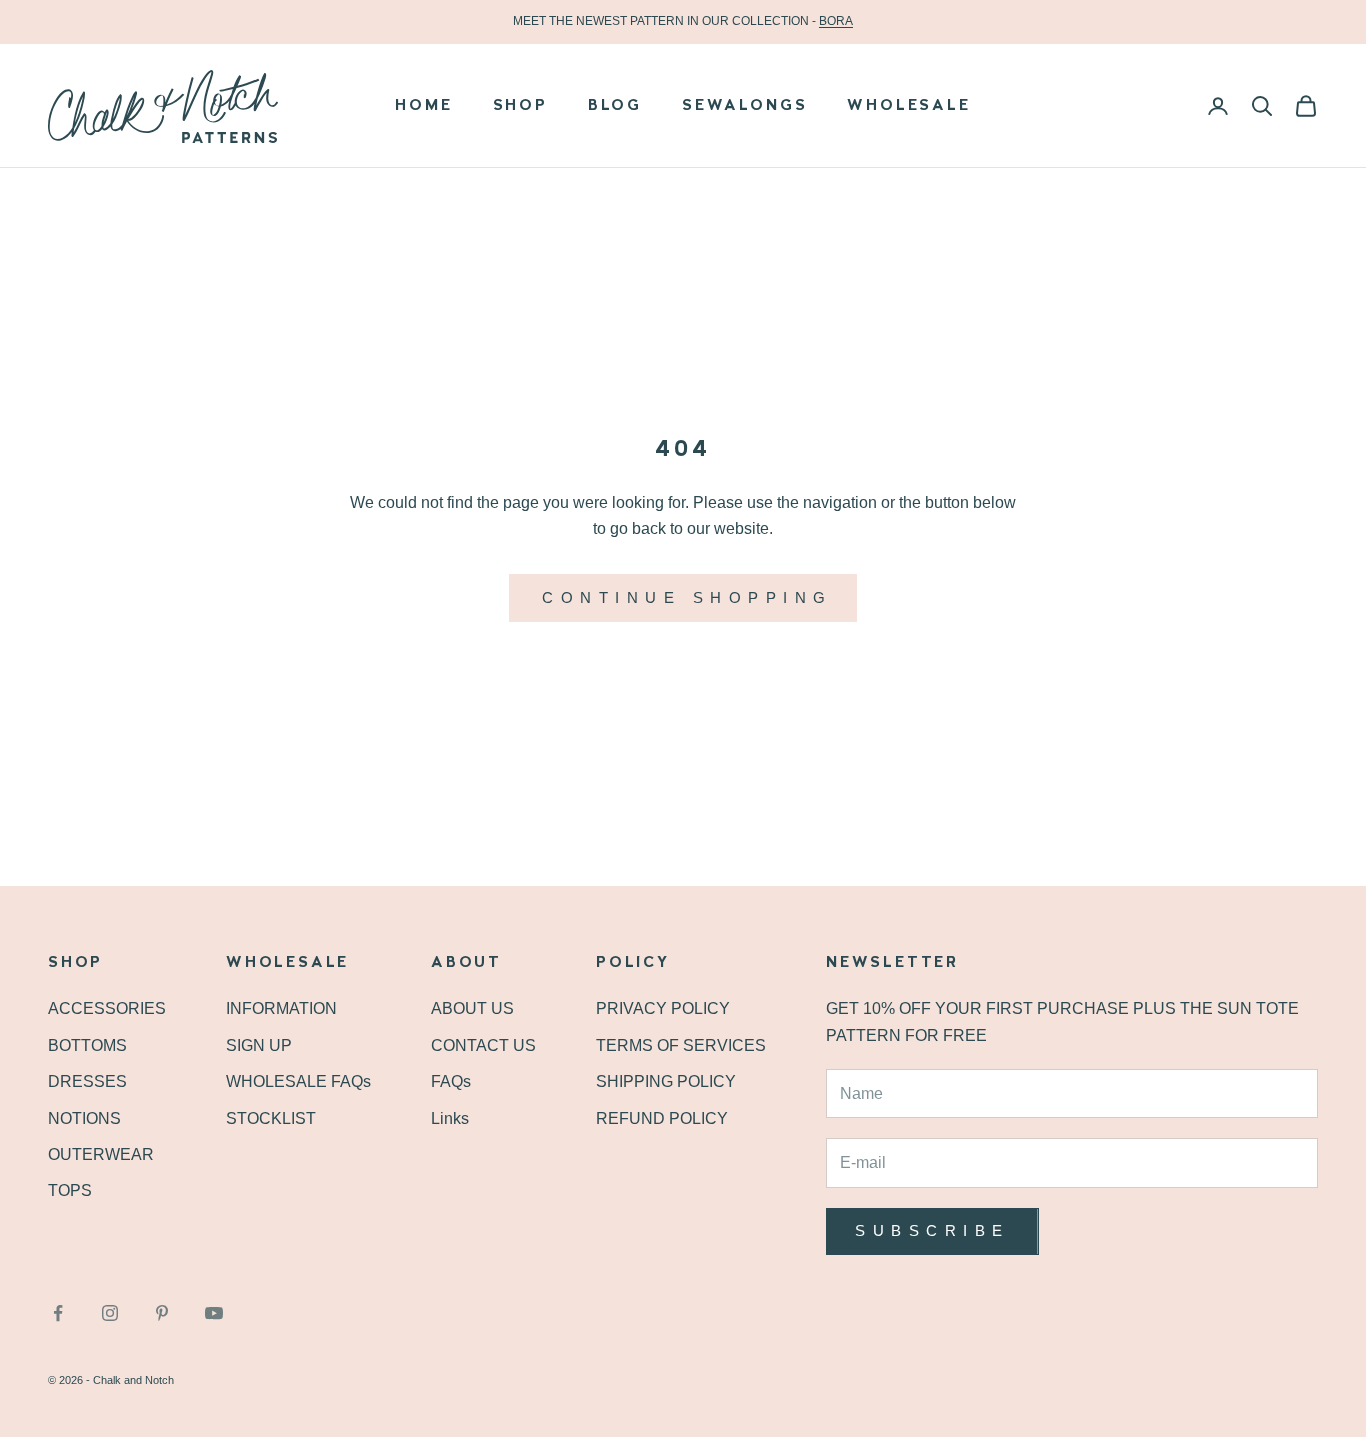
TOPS (70, 1190)
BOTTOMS (87, 1045)
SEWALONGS (744, 106)
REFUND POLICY (662, 1118)
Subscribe (932, 1230)
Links (450, 1118)
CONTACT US (483, 1045)
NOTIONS (84, 1118)
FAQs (451, 1081)
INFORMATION (281, 1008)
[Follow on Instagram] (110, 1313)
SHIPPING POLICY (666, 1081)
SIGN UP (259, 1045)
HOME (423, 106)
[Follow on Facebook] (58, 1313)
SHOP (520, 106)
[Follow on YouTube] (214, 1313)
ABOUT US (472, 1008)
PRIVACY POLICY (663, 1008)
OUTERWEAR (101, 1154)
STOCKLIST (271, 1118)
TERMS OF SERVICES (681, 1045)
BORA (836, 21)
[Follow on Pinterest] (162, 1313)
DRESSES (87, 1081)
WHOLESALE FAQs (298, 1081)
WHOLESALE (908, 106)
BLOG (615, 106)
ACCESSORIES (107, 1008)
